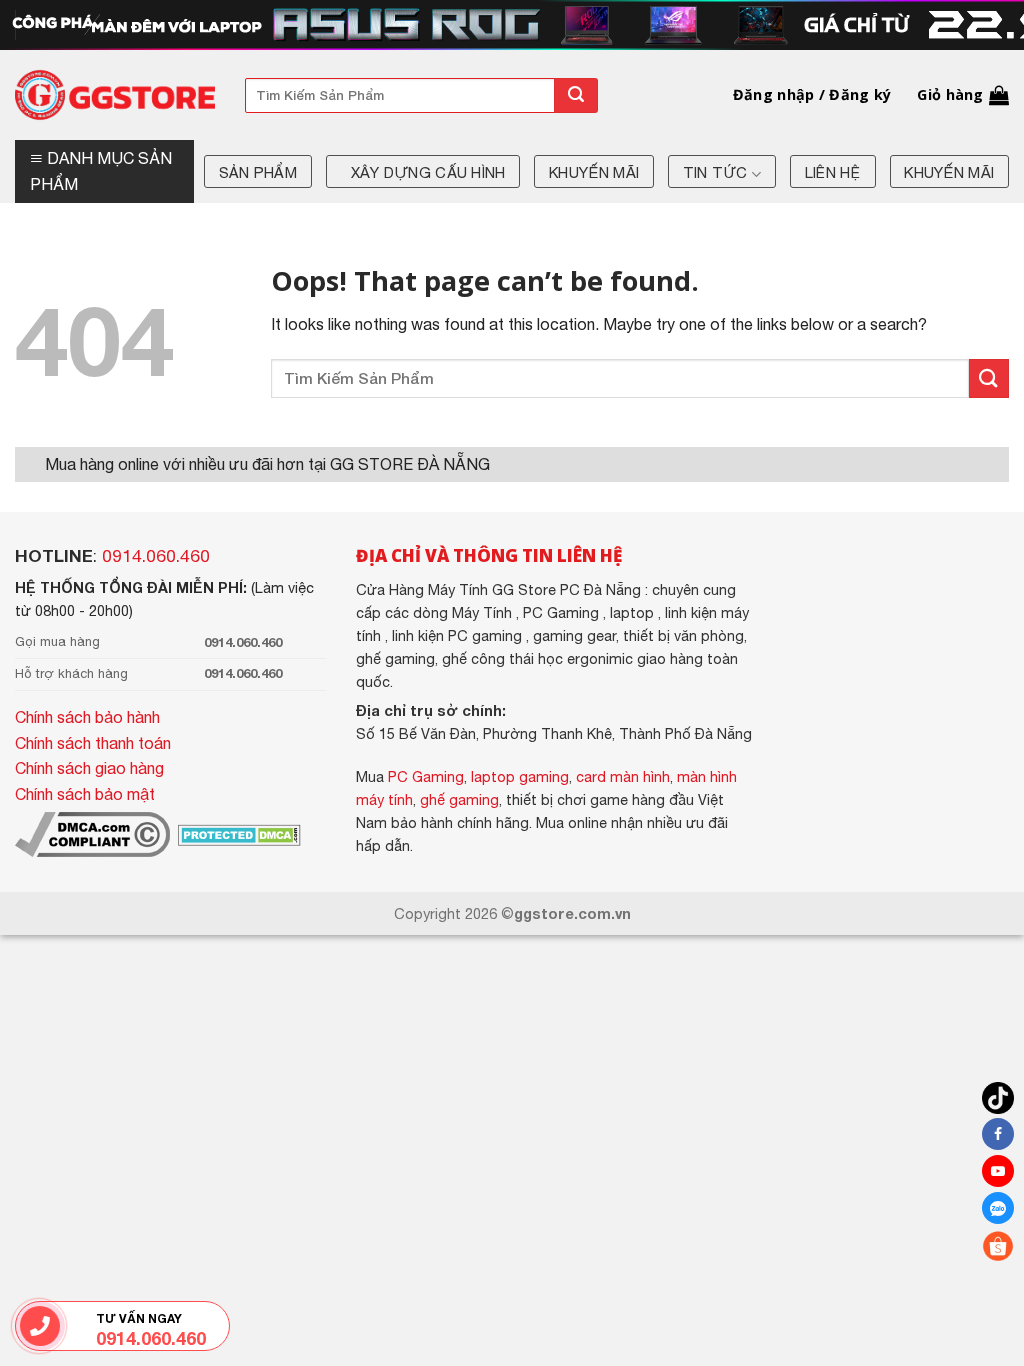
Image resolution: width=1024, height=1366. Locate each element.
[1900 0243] (40, 1326)
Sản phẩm (258, 172)
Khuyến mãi (594, 172)
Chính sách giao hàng (89, 768)
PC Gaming (426, 776)
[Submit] (576, 95)
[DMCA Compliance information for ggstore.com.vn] (92, 833)
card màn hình (623, 776)
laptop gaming (520, 776)
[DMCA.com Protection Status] (237, 833)
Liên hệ (833, 172)
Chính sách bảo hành (87, 717)
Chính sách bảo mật (85, 794)
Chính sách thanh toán (93, 743)
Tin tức (715, 172)
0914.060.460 (156, 556)
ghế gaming (459, 799)
